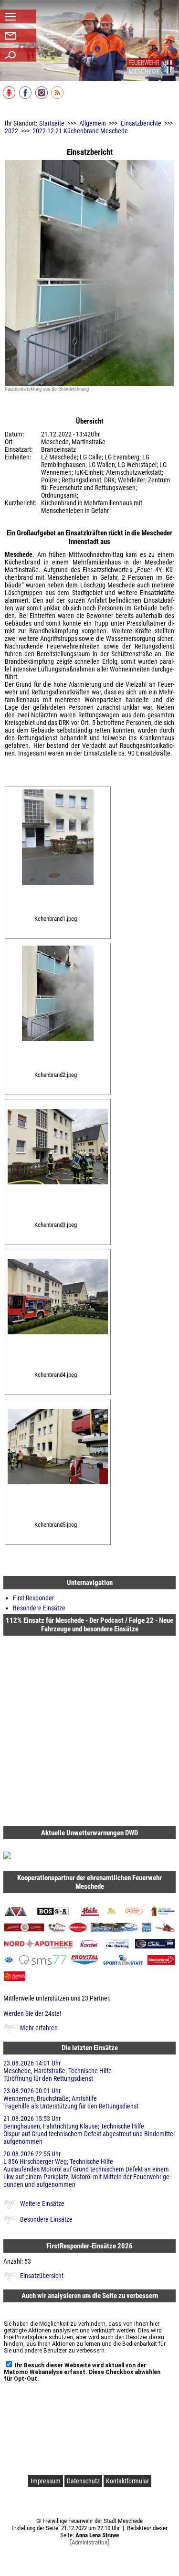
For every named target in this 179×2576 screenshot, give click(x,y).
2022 (11, 131)
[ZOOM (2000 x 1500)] (58, 1192)
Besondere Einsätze (39, 1608)
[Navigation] (150, 67)
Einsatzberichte (141, 123)
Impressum (46, 2481)
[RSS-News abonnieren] (58, 97)
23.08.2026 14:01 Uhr (58, 2071)
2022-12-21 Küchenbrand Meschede (80, 131)
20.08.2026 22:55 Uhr (87, 2169)
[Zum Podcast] (10, 97)
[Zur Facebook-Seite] (26, 97)
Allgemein (93, 123)
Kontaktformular (127, 2481)
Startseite (52, 123)
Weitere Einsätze (42, 2203)
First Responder (33, 1598)
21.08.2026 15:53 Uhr (89, 2130)
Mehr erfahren (39, 2028)
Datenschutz (83, 2481)
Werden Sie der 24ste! (32, 2013)
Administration (89, 2542)
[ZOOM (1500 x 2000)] (58, 892)
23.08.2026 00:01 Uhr (71, 2098)
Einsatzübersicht (42, 2276)
